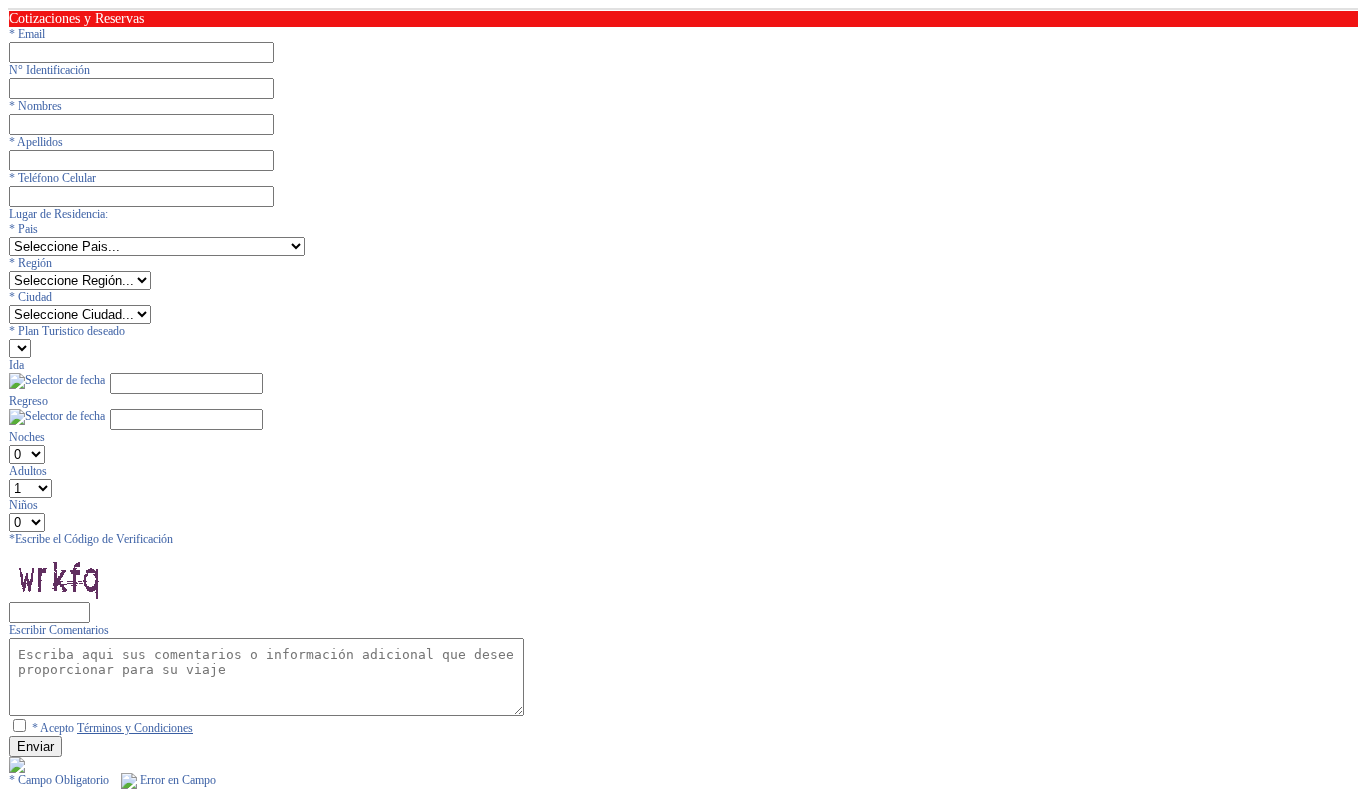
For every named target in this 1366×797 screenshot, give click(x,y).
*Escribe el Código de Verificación (91, 539)
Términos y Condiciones (135, 728)
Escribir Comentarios (59, 630)
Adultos (28, 471)
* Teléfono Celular (52, 178)
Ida (16, 365)
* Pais (23, 229)
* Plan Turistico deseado (67, 331)
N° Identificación (49, 70)
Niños (23, 505)
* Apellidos (36, 142)
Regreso (28, 401)
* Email (27, 34)
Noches (27, 437)
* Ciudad (30, 297)
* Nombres (35, 106)
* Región (30, 263)
